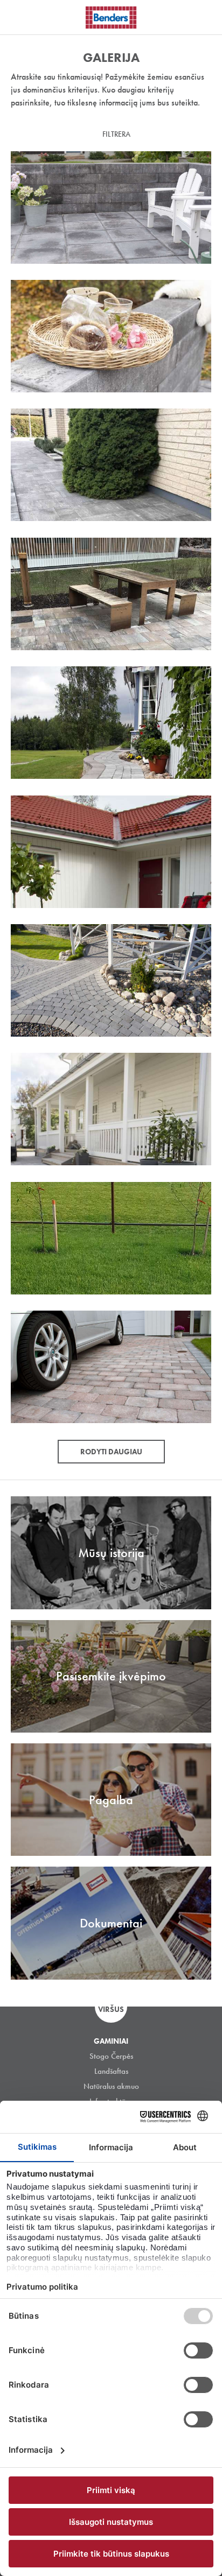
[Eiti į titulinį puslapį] (111, 17)
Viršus (111, 2009)
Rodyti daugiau (111, 1452)
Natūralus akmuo (111, 2086)
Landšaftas (111, 2071)
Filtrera (116, 134)
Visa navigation (22, 18)
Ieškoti (206, 16)
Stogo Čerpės (111, 2056)
